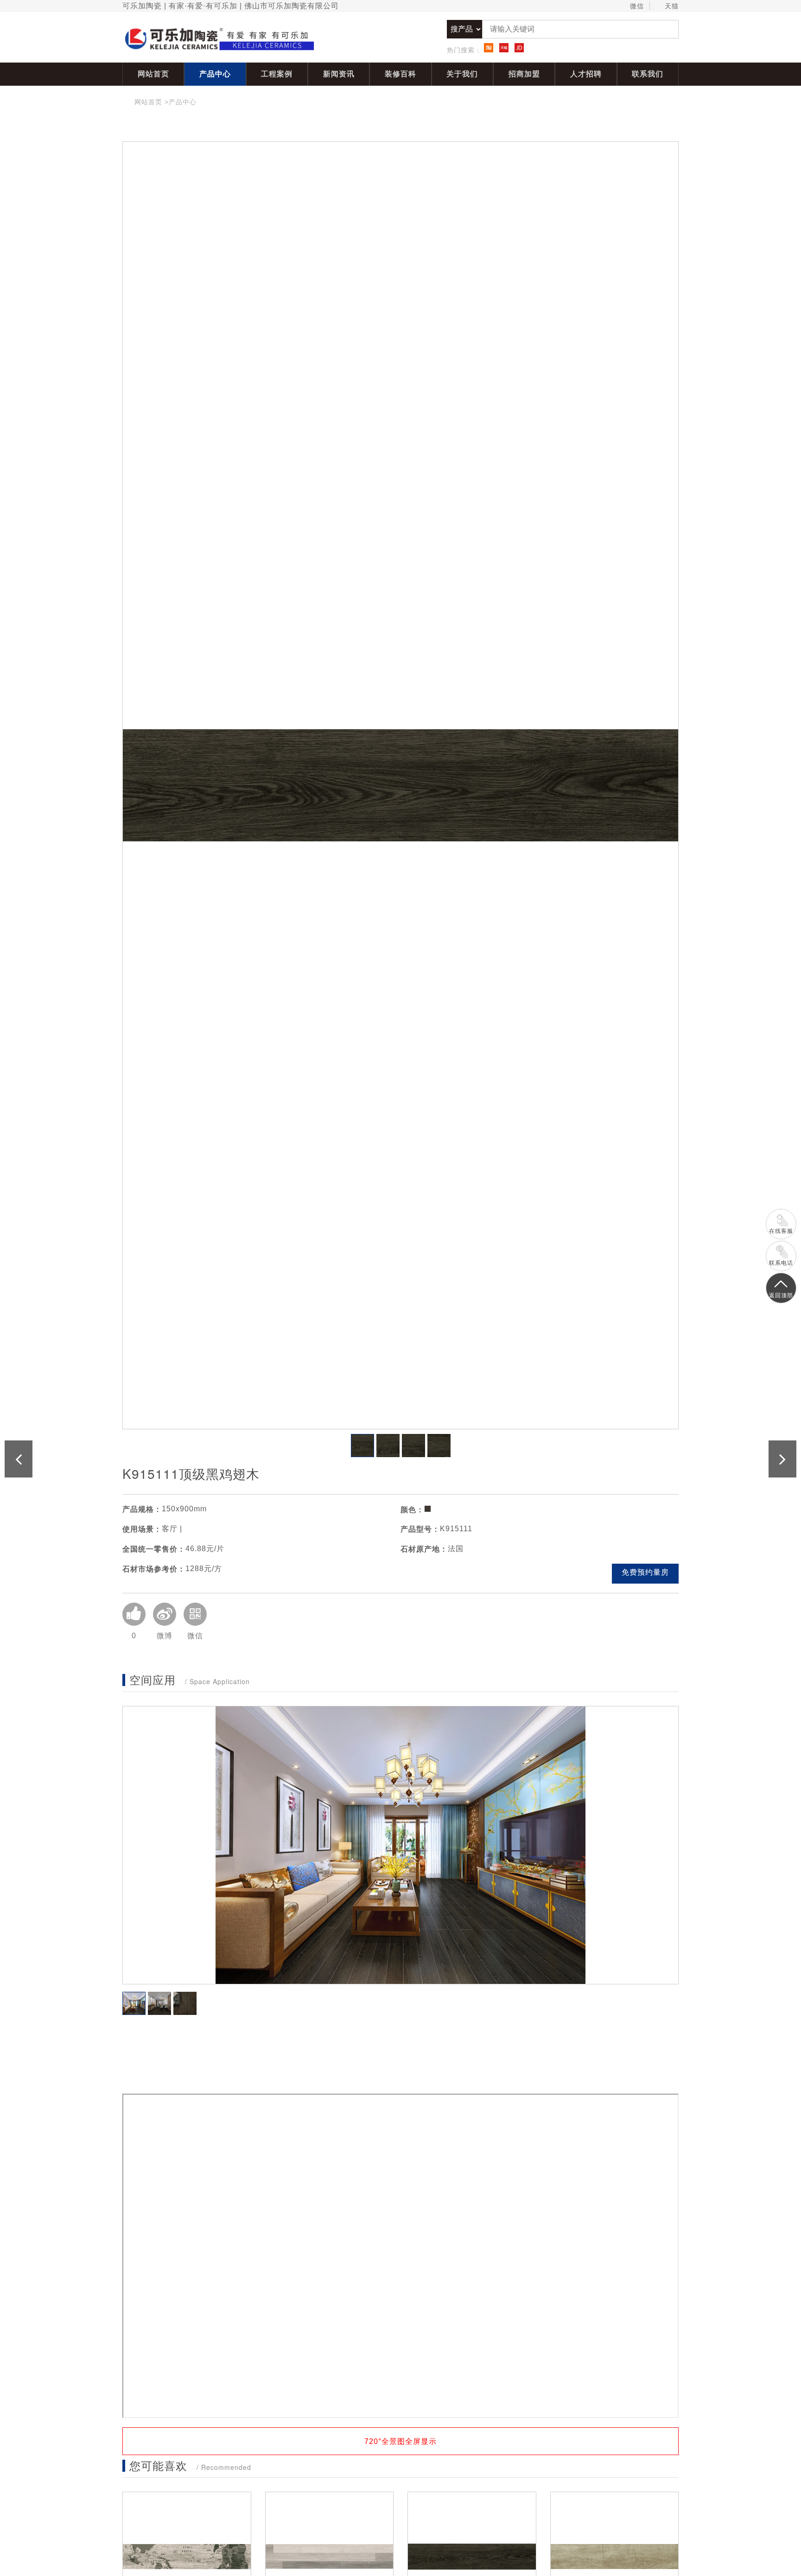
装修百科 (400, 74)
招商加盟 (524, 74)
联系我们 (648, 74)
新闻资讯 (339, 74)
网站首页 (153, 74)
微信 (637, 6)
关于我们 (462, 74)
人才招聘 (586, 74)
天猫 (672, 6)
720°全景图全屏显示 (400, 2441)
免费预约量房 (645, 1572)
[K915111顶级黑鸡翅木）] (400, 785)
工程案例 (277, 74)
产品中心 (215, 74)
